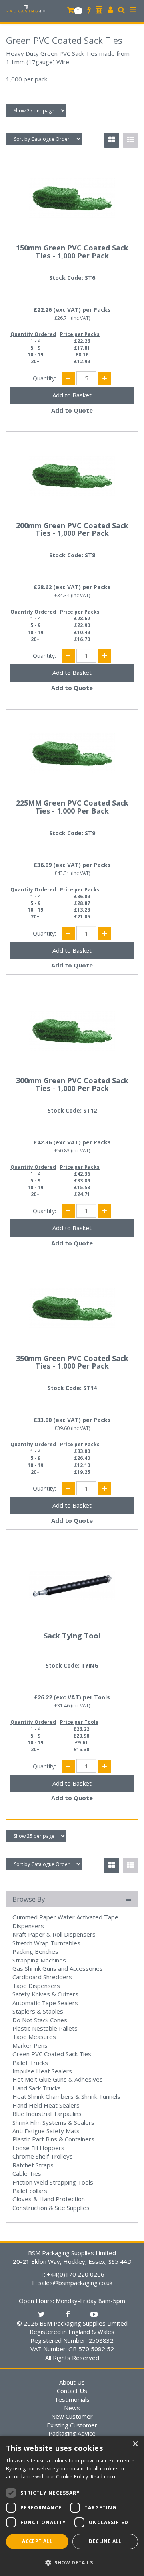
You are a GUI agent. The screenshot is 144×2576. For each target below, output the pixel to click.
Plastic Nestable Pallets (45, 2028)
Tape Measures (34, 2037)
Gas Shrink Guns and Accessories (58, 1968)
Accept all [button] (37, 2541)
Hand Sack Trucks (37, 2088)
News (72, 2408)
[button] (72, 2562)
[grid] (112, 140)
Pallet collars (30, 2191)
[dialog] (72, 2506)
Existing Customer (72, 2425)
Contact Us (72, 2391)
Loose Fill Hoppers (38, 2148)
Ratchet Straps (33, 2165)
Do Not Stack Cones (40, 2020)
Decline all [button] (105, 2541)
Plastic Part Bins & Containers (53, 2139)
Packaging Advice (72, 2433)
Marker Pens (30, 2045)
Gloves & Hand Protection (49, 2199)
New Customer (72, 2416)
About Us (72, 2382)
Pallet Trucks (30, 2063)
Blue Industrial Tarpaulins (47, 2114)
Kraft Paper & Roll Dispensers (54, 1934)
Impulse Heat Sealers (42, 2071)
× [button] (135, 2444)
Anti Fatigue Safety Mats (46, 2131)
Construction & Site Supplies (51, 2208)
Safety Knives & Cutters (45, 1994)
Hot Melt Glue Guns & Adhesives (58, 2079)
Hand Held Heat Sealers (46, 2105)
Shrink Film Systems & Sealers (53, 2122)
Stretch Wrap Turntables (46, 1943)
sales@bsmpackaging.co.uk (75, 2283)
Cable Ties (27, 2173)
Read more (104, 2477)
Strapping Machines (39, 1960)
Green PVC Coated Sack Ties (52, 2054)
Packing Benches (35, 1951)
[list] (130, 140)
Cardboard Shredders (42, 1977)
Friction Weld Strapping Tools (53, 2182)
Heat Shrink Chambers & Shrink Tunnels (66, 2096)
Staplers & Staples (38, 2011)
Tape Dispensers (36, 1986)
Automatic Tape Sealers (45, 2003)
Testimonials (72, 2399)
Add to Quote (72, 410)
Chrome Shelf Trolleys (43, 2156)
